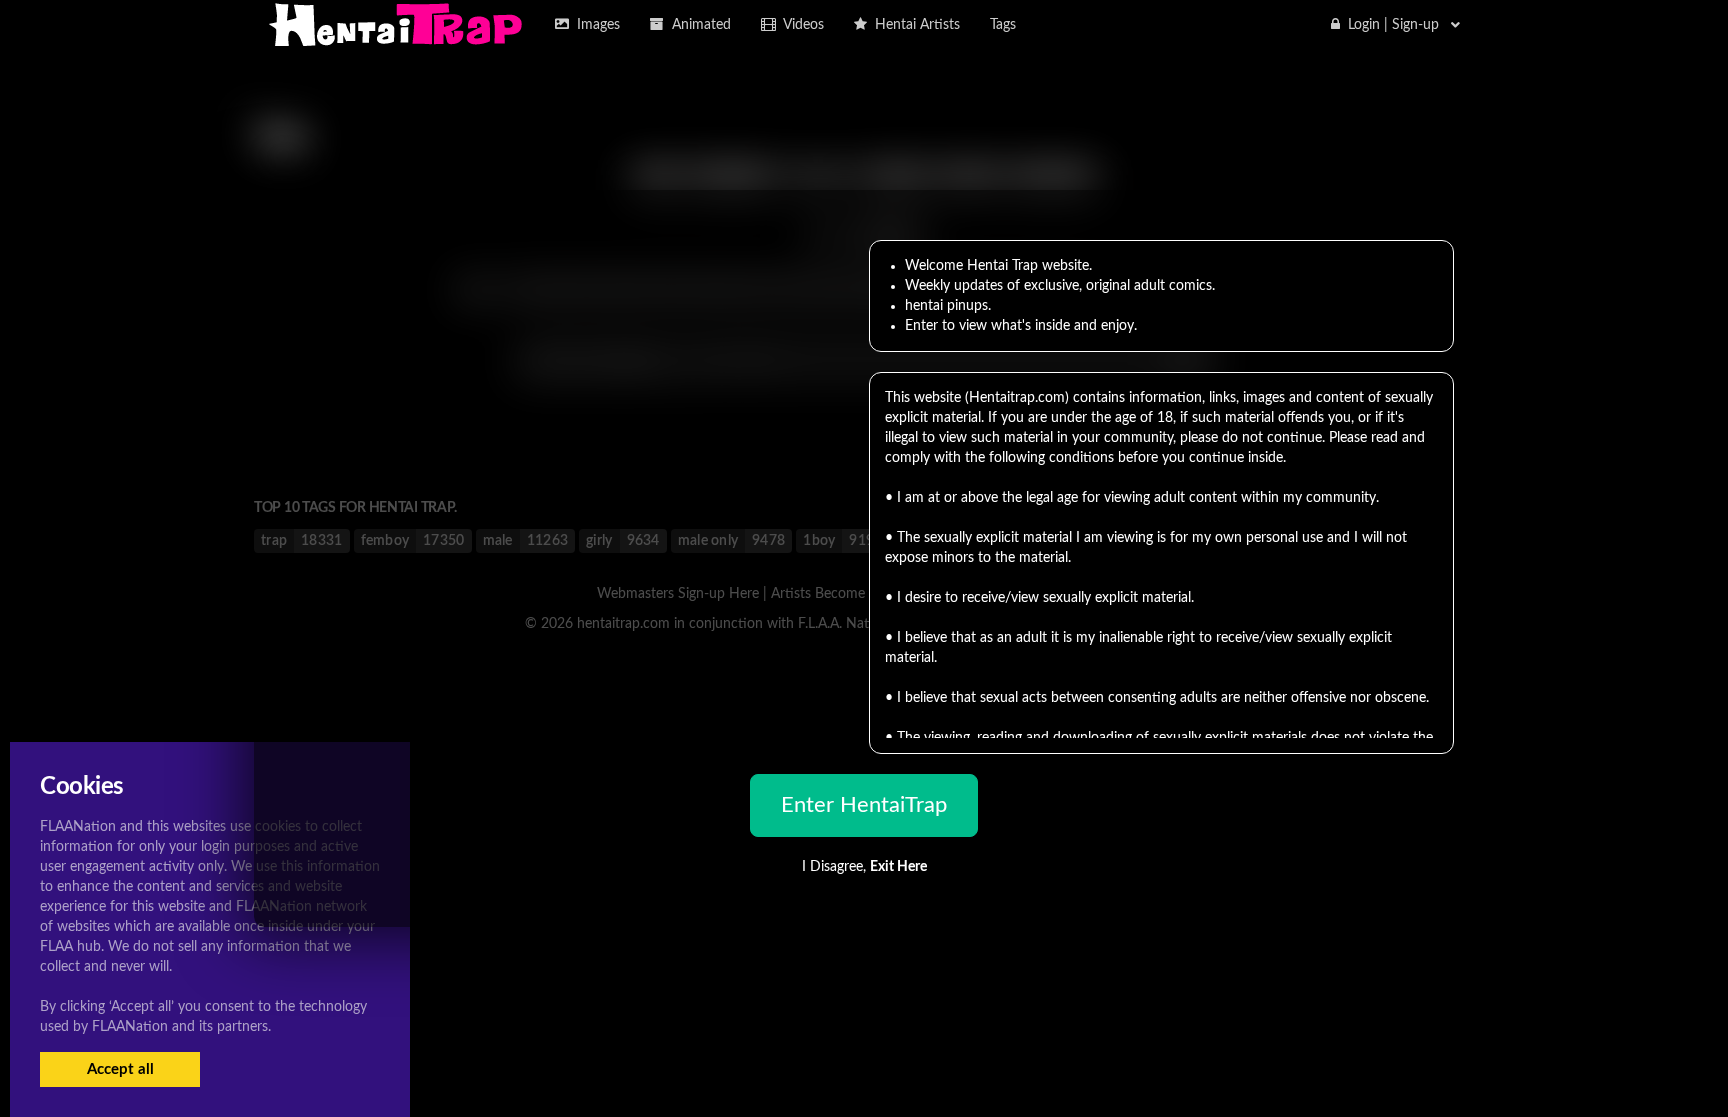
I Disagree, (864, 867)
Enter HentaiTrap (864, 805)
